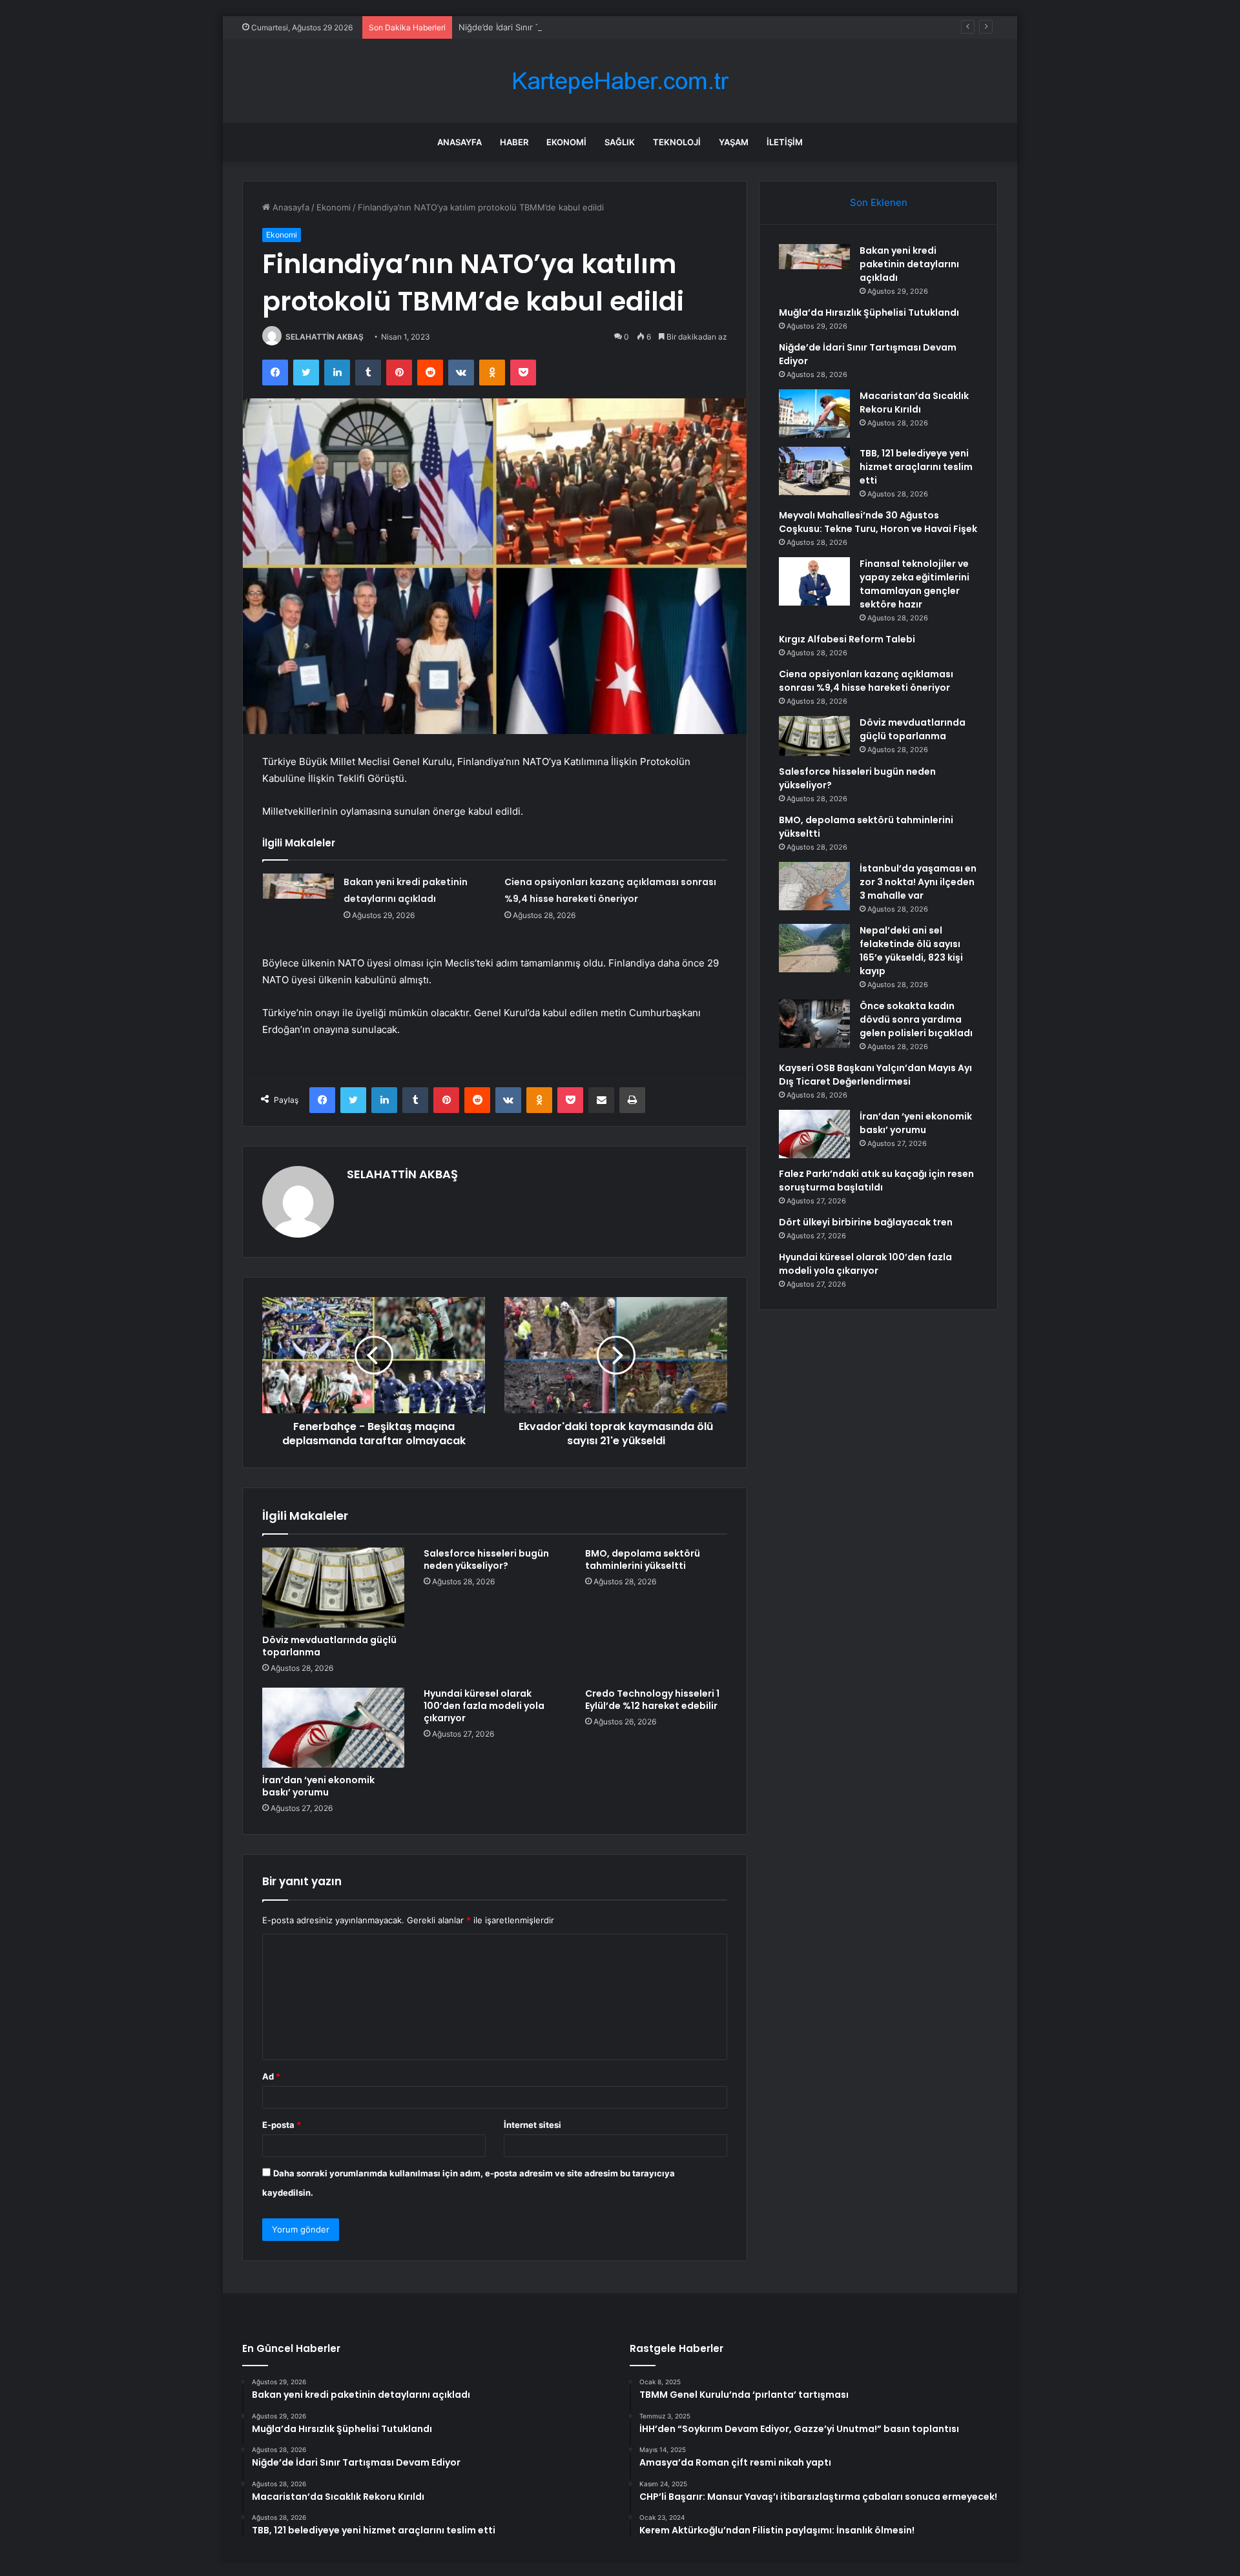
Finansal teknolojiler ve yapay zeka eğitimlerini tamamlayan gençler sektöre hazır (914, 584)
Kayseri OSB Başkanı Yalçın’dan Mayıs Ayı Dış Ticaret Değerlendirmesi (875, 1075)
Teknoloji (677, 142)
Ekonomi (566, 142)
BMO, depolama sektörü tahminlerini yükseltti (643, 1559)
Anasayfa (460, 142)
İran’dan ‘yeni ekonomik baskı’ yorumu (318, 1786)
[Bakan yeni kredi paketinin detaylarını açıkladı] (298, 898)
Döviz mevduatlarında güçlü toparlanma (329, 1646)
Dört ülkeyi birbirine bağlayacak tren (866, 1222)
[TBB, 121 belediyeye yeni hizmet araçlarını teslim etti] (814, 471)
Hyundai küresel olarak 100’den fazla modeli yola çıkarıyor (484, 1706)
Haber (514, 142)
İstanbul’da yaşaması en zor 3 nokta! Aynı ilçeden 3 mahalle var (918, 882)
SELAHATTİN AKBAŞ (325, 337)
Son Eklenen (879, 202)
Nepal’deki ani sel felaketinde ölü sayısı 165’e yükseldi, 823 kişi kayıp (911, 951)
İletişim (785, 142)
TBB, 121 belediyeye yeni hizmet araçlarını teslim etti (916, 467)
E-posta (282, 2125)
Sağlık (620, 142)
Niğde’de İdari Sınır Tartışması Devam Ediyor (546, 27)
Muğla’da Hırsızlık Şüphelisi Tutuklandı (869, 312)
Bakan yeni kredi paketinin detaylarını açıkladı (909, 264)
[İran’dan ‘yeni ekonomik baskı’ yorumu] (333, 1728)
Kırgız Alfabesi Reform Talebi (847, 639)
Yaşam (734, 142)
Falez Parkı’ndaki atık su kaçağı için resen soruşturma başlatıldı (876, 1181)
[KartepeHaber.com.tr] (620, 81)
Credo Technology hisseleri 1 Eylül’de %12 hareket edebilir (652, 1700)
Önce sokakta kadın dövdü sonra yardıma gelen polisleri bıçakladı (916, 1019)
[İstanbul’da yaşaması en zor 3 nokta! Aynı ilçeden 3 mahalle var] (814, 886)
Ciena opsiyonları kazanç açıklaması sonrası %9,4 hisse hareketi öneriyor (866, 681)
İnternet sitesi (532, 2125)
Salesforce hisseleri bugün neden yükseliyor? (486, 1559)
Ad (271, 2076)
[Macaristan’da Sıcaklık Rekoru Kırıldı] (814, 414)
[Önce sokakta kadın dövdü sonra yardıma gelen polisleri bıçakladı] (814, 1024)
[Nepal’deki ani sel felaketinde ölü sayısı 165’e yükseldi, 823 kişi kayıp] (814, 948)
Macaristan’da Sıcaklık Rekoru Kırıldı (914, 403)
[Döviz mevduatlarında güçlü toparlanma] (333, 1588)
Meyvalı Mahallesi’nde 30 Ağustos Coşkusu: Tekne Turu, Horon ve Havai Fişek (878, 522)
